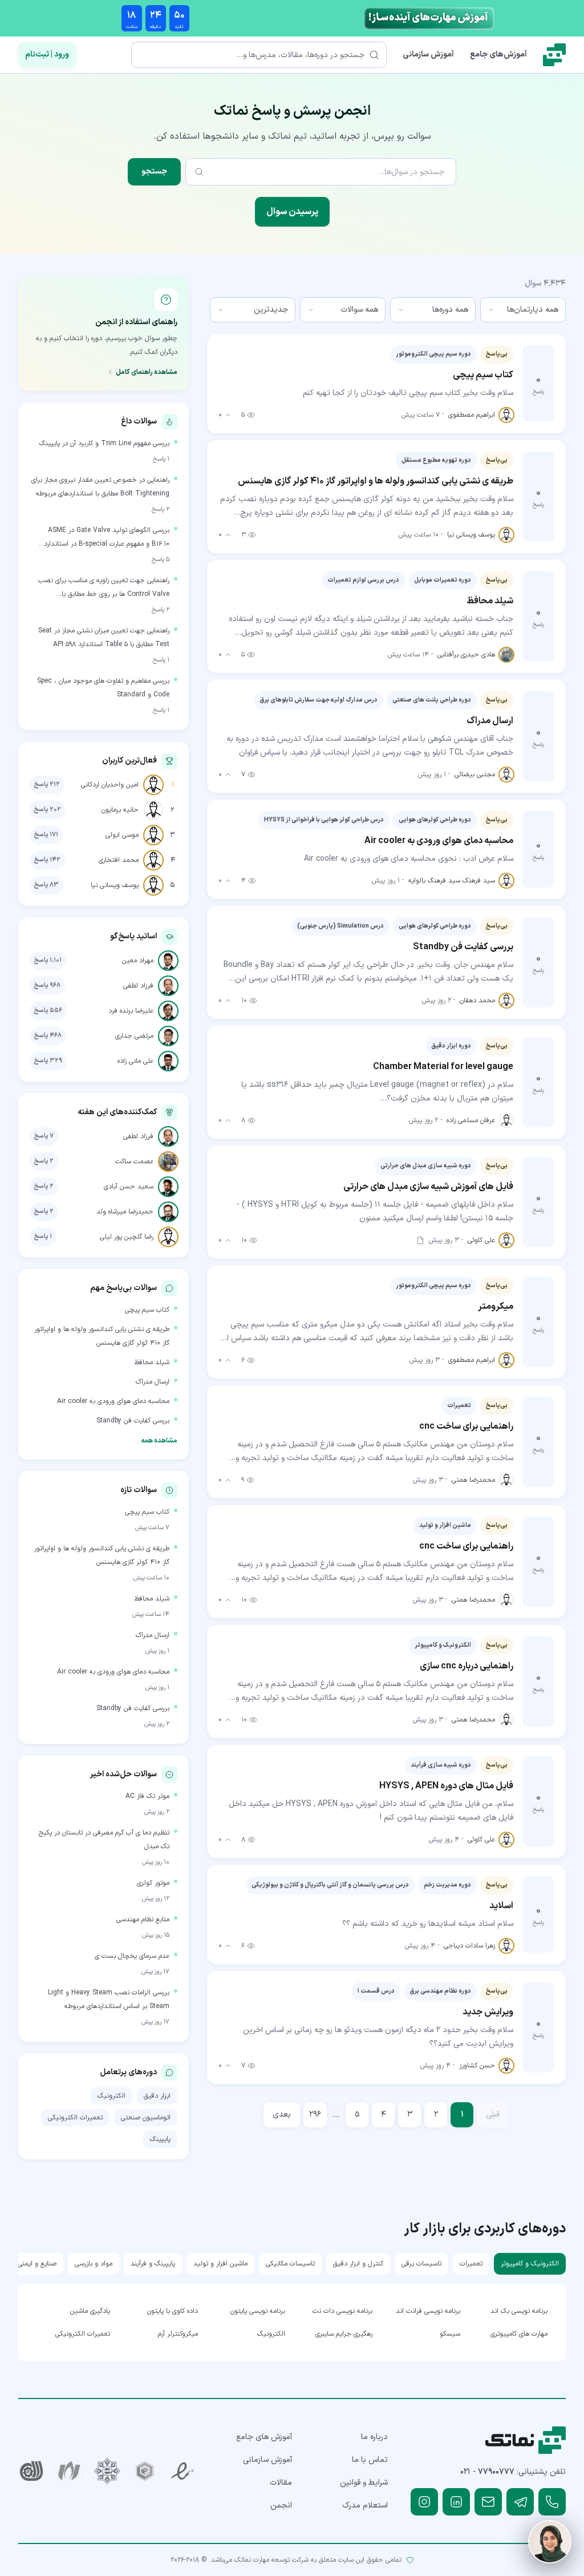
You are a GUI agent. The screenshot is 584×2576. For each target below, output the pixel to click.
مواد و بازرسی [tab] (94, 2264)
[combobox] (523, 310)
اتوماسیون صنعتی (146, 2118)
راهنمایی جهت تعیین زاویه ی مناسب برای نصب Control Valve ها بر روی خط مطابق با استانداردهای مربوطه (104, 588)
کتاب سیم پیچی (147, 1310)
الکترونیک (111, 2096)
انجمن (281, 2506)
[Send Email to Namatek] (488, 2502)
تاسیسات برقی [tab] (421, 2264)
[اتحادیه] (145, 2471)
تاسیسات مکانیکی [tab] (290, 2264)
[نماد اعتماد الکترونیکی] (182, 2471)
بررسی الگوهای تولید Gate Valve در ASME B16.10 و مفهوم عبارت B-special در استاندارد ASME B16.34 (107, 538)
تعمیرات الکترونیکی (75, 2118)
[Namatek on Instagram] (424, 2502)
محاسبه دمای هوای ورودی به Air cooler (113, 1401)
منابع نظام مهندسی (143, 1920)
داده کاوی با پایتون (172, 2311)
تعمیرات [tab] (471, 2264)
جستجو (154, 172)
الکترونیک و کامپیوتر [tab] (530, 2264)
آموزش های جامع (264, 2437)
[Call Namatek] (552, 2502)
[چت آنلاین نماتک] (550, 2542)
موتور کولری (153, 1883)
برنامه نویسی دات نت (342, 2311)
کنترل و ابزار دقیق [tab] (358, 2264)
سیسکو (450, 2334)
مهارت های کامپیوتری (519, 2334)
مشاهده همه (159, 1441)
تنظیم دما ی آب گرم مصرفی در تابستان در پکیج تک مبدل (104, 1840)
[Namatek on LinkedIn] (456, 2502)
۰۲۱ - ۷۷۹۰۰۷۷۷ (487, 2472)
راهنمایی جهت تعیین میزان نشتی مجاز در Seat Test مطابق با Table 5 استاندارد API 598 (104, 638)
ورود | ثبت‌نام (47, 55)
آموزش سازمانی (428, 55)
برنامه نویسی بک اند (519, 2311)
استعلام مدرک (365, 2506)
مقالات (281, 2483)
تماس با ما (370, 2460)
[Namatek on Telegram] (520, 2502)
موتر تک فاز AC (147, 1796)
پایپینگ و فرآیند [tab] (153, 2264)
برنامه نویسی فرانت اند (428, 2311)
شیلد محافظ (152, 1362)
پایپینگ (160, 2139)
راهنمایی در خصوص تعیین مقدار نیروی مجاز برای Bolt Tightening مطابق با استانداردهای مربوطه (100, 487)
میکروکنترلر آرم (178, 2334)
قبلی (493, 2115)
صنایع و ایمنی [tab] (37, 2264)
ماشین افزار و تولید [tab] (220, 2264)
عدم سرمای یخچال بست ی (132, 1956)
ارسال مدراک (153, 1382)
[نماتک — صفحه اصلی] (554, 55)
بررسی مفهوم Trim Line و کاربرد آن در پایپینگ (104, 444)
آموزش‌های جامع (498, 55)
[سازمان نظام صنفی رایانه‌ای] (69, 2471)
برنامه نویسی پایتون (258, 2311)
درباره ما (374, 2437)
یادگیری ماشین (90, 2311)
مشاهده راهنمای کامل (147, 372)
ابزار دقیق (157, 2096)
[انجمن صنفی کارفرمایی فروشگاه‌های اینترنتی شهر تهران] (107, 2471)
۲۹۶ (315, 2115)
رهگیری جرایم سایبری (344, 2334)
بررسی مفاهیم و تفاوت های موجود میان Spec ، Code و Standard (103, 688)
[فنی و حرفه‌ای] (31, 2471)
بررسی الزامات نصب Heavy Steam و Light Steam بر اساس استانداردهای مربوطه (109, 1999)
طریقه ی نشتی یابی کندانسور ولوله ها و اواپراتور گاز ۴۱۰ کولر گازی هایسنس (102, 1336)
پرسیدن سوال (292, 212)
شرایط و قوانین (364, 2483)
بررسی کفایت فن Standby (133, 1421)
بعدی (282, 2115)
